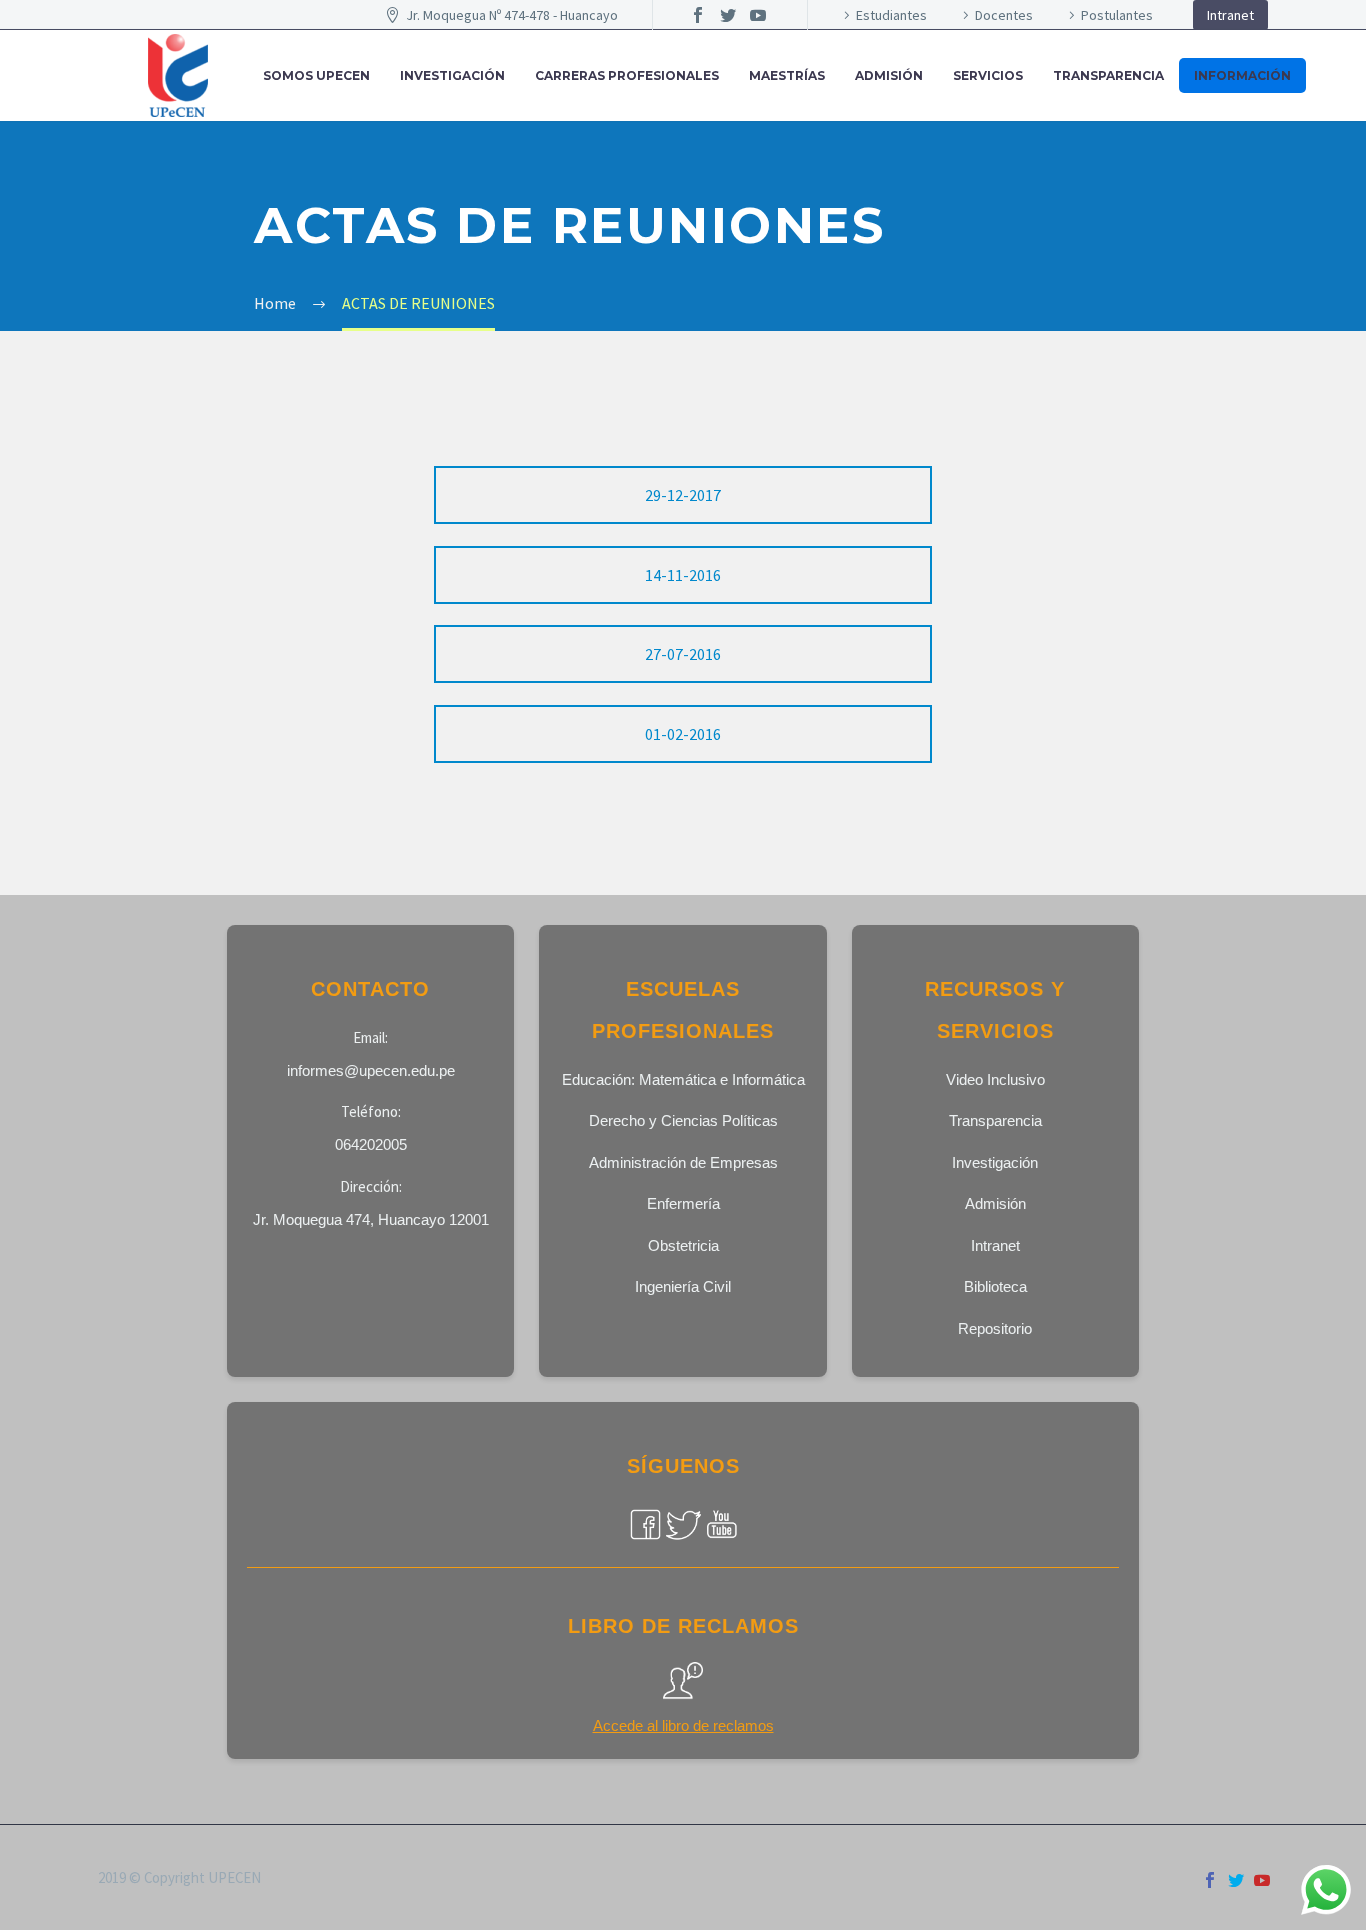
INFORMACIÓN (1242, 75)
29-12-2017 (683, 495)
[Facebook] (698, 15)
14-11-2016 (683, 575)
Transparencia (1108, 75)
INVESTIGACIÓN (452, 75)
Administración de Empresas (683, 1162)
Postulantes (1117, 15)
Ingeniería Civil (683, 1286)
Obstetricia (683, 1245)
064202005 (371, 1144)
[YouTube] (758, 15)
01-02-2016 (683, 734)
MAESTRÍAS (787, 75)
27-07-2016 (683, 654)
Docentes (1004, 15)
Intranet (1230, 15)
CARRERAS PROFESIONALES (627, 75)
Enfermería (683, 1203)
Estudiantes (891, 15)
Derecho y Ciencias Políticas (683, 1120)
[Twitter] (728, 15)
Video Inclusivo (995, 1079)
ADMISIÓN (889, 75)
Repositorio (995, 1328)
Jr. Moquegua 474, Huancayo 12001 (371, 1219)
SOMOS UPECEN (316, 75)
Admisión (995, 1203)
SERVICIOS (988, 75)
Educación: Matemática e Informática (683, 1079)
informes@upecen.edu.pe (371, 1070)
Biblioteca (995, 1286)
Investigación (995, 1162)
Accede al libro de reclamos (683, 1725)
